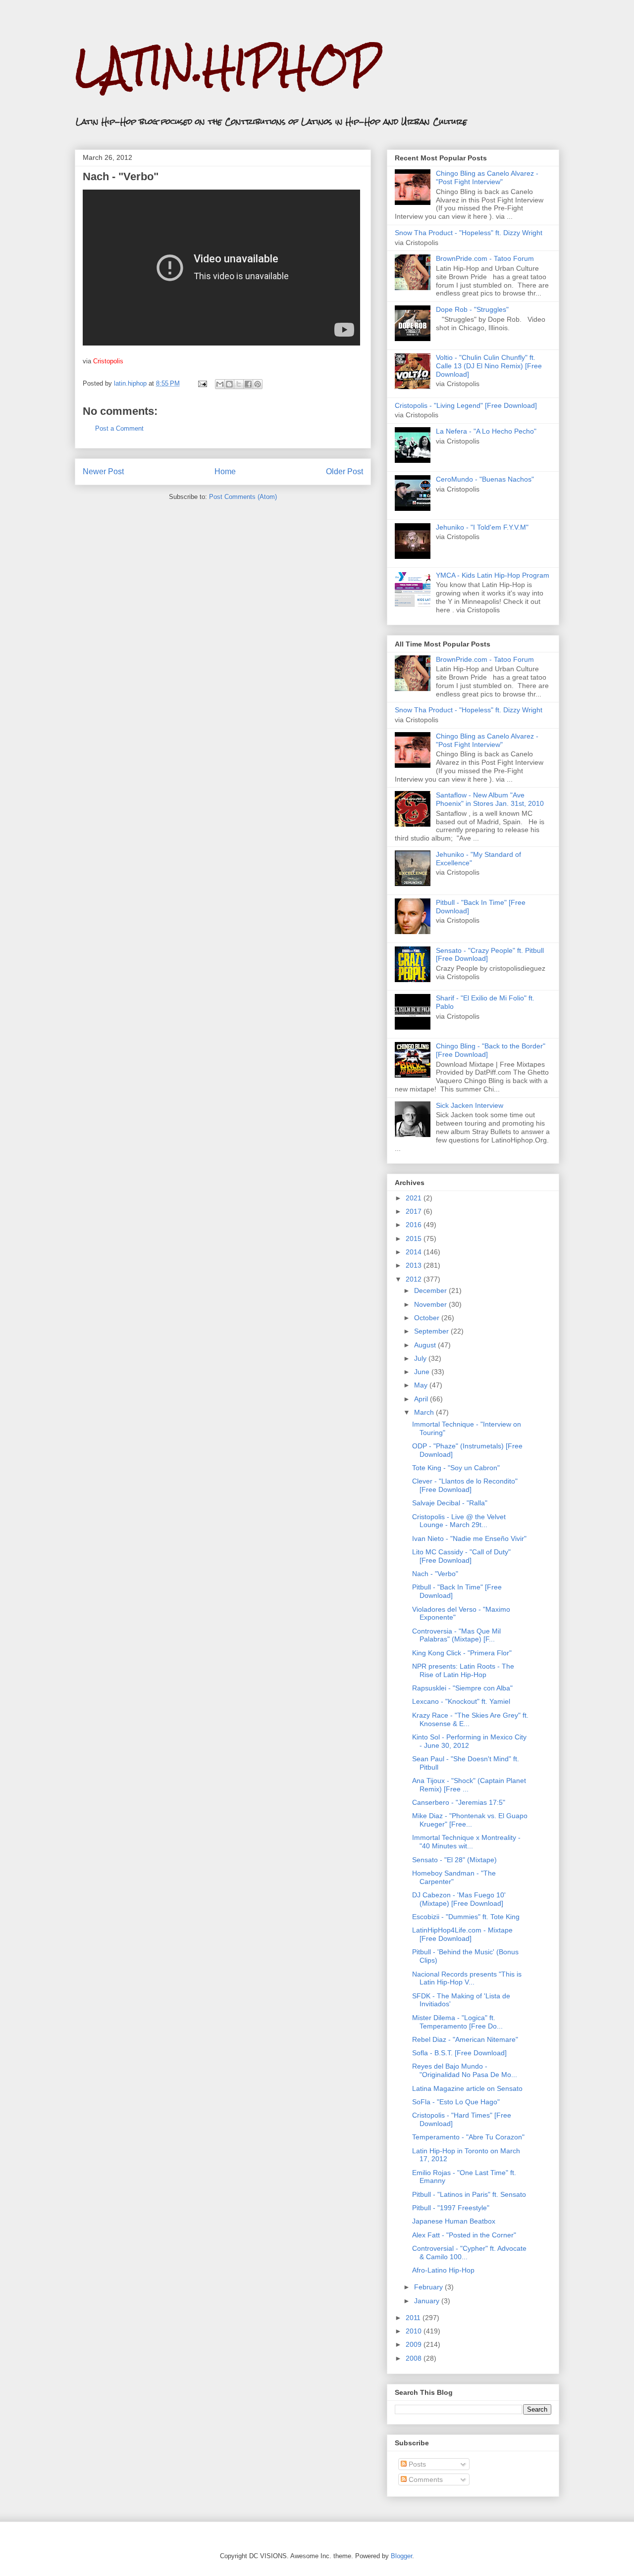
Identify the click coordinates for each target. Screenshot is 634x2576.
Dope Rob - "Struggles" (472, 309)
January (428, 2301)
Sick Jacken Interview (470, 1105)
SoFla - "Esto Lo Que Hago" (456, 2102)
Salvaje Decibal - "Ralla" (450, 1503)
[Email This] (220, 384)
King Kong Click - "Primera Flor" (462, 1653)
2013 (415, 1265)
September (432, 1331)
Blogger (401, 2556)
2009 (415, 2344)
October (428, 1318)
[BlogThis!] (229, 384)
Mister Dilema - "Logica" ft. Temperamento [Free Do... (457, 2022)
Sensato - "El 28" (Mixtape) (454, 1860)
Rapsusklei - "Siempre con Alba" (462, 1688)
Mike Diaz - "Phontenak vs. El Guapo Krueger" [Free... (470, 1820)
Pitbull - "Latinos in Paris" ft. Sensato (469, 2194)
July (421, 1358)
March (425, 1412)
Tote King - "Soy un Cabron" (456, 1468)
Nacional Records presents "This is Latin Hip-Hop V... (467, 1978)
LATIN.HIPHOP (227, 67)
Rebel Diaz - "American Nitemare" (465, 2039)
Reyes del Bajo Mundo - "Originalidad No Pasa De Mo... (465, 2070)
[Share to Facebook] (248, 384)
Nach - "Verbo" (435, 1574)
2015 (415, 1238)
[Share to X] (239, 384)
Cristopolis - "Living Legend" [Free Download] (466, 405)
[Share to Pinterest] (258, 384)
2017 (415, 1211)
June (423, 1372)
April (422, 1399)
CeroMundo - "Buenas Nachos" (485, 479)
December (431, 1290)
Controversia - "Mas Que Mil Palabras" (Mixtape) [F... (456, 1635)
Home (225, 471)
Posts (416, 2464)
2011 (414, 2318)
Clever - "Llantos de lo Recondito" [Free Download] (465, 1485)
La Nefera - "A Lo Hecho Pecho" (486, 431)
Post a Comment (119, 428)
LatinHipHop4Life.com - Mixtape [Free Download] (462, 1934)
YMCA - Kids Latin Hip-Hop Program (493, 575)
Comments (425, 2479)
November (431, 1304)
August (426, 1345)
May (422, 1385)
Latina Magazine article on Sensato (467, 2088)
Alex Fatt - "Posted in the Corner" (464, 2235)
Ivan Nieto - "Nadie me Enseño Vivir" (469, 1538)
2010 (415, 2331)
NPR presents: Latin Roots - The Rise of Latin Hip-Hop (463, 1670)
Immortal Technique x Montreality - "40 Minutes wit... (466, 1842)
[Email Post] (202, 383)
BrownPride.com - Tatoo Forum (485, 258)
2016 (415, 1225)
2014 (415, 1252)
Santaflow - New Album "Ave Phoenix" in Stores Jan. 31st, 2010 (490, 799)
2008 (415, 2358)
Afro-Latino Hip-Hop (443, 2270)
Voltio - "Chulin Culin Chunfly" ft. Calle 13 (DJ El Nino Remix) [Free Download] (489, 366)
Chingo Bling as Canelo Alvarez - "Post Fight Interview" (487, 177)
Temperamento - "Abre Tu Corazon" (468, 2137)
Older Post (344, 471)
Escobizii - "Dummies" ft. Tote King (466, 1917)
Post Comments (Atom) (243, 497)
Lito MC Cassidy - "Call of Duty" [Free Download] (461, 1556)
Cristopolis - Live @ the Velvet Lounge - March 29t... (459, 1521)
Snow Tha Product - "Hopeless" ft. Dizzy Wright (469, 233)
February (429, 2287)
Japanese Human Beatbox (454, 2221)
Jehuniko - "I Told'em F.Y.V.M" (482, 527)
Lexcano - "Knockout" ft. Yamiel (461, 1701)
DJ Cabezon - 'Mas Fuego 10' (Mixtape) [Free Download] (459, 1899)
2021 (415, 1198)
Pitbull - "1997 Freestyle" (451, 2208)
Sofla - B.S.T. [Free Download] (459, 2053)
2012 (415, 1279)
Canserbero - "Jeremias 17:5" (459, 1802)
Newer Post (103, 471)
